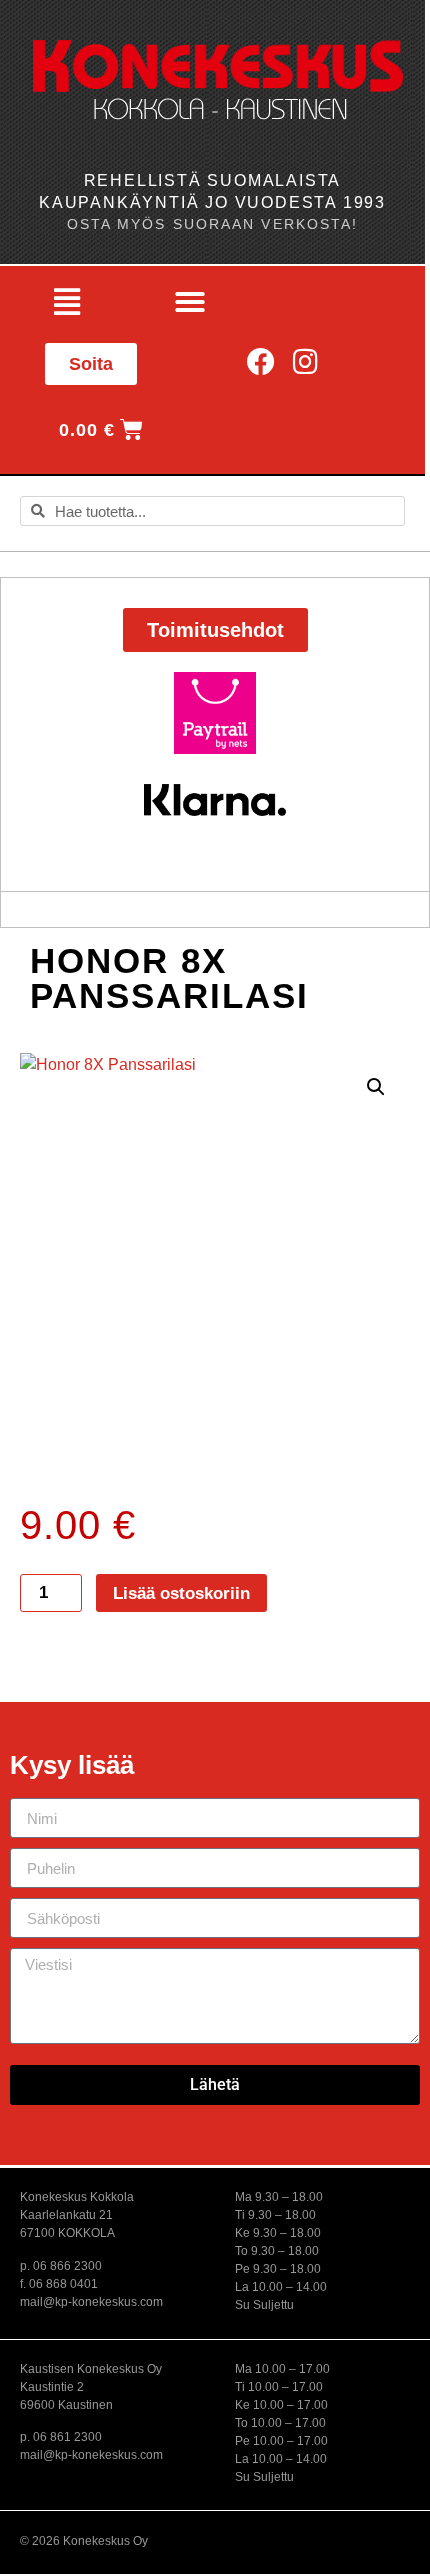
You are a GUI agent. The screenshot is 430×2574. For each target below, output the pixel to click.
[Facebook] (261, 361)
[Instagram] (305, 361)
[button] (66, 302)
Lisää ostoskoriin (181, 1593)
